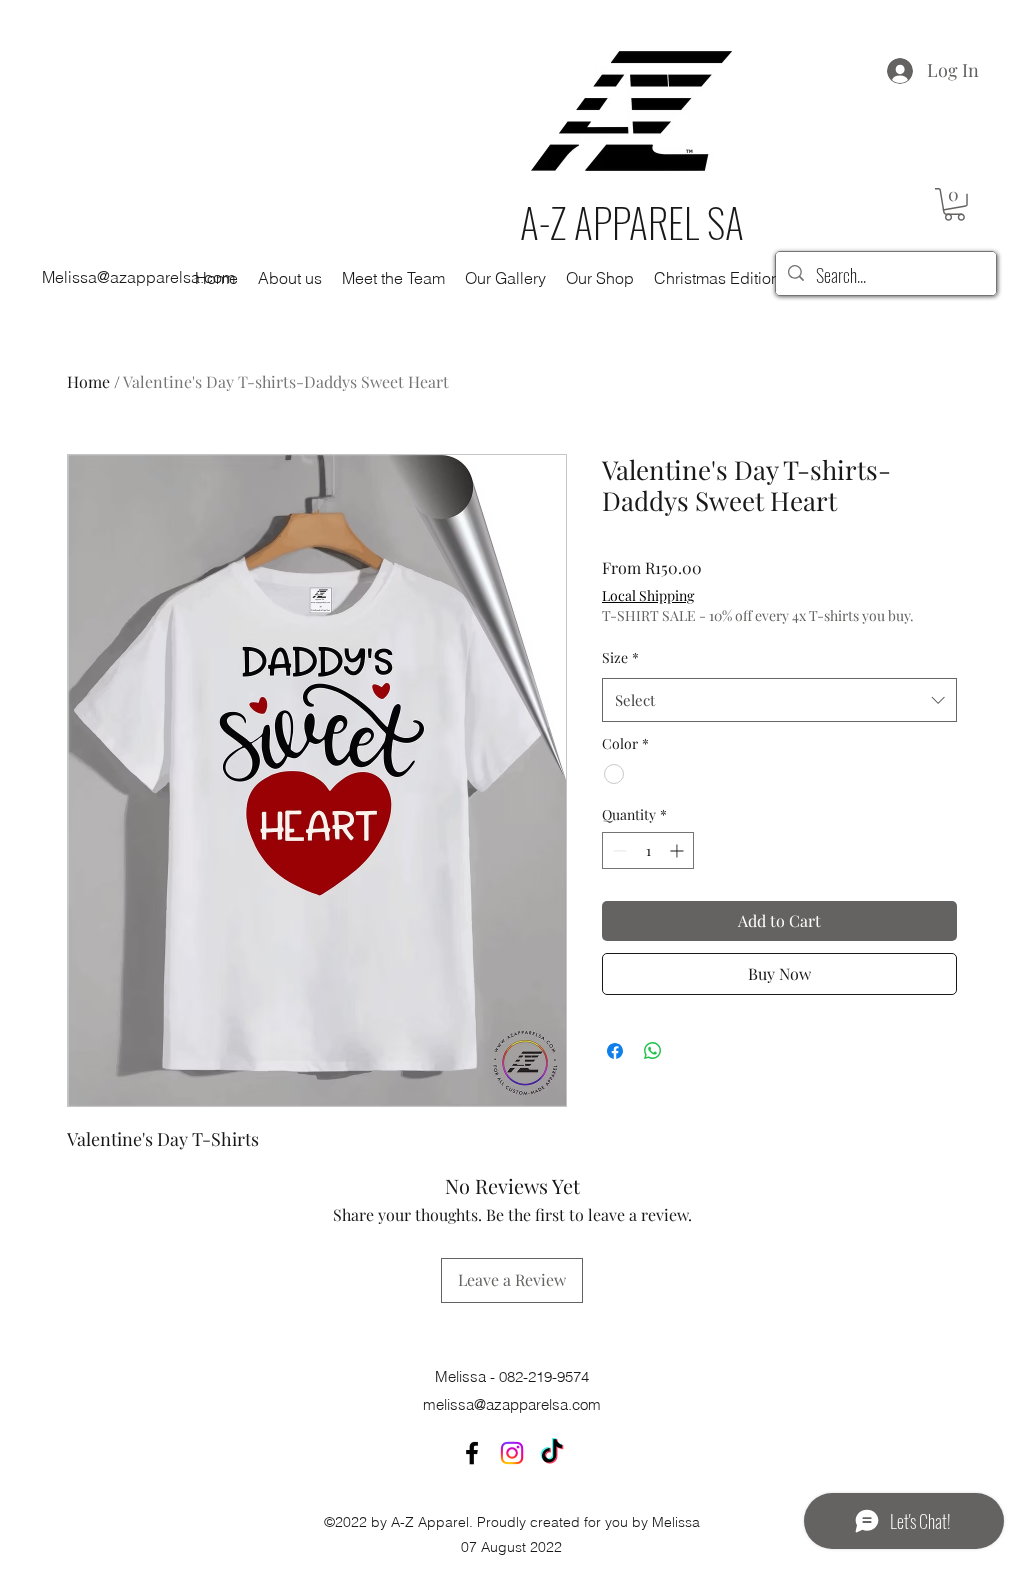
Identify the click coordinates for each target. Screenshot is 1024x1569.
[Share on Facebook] (615, 1051)
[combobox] (779, 700)
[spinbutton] (648, 850)
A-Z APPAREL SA (632, 222)
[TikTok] (552, 1453)
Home (88, 381)
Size (620, 657)
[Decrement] (617, 850)
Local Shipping (648, 595)
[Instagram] (512, 1453)
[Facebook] (472, 1453)
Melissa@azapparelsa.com (138, 277)
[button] (954, 204)
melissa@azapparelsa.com (512, 1404)
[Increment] (678, 850)
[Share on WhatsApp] (653, 1051)
